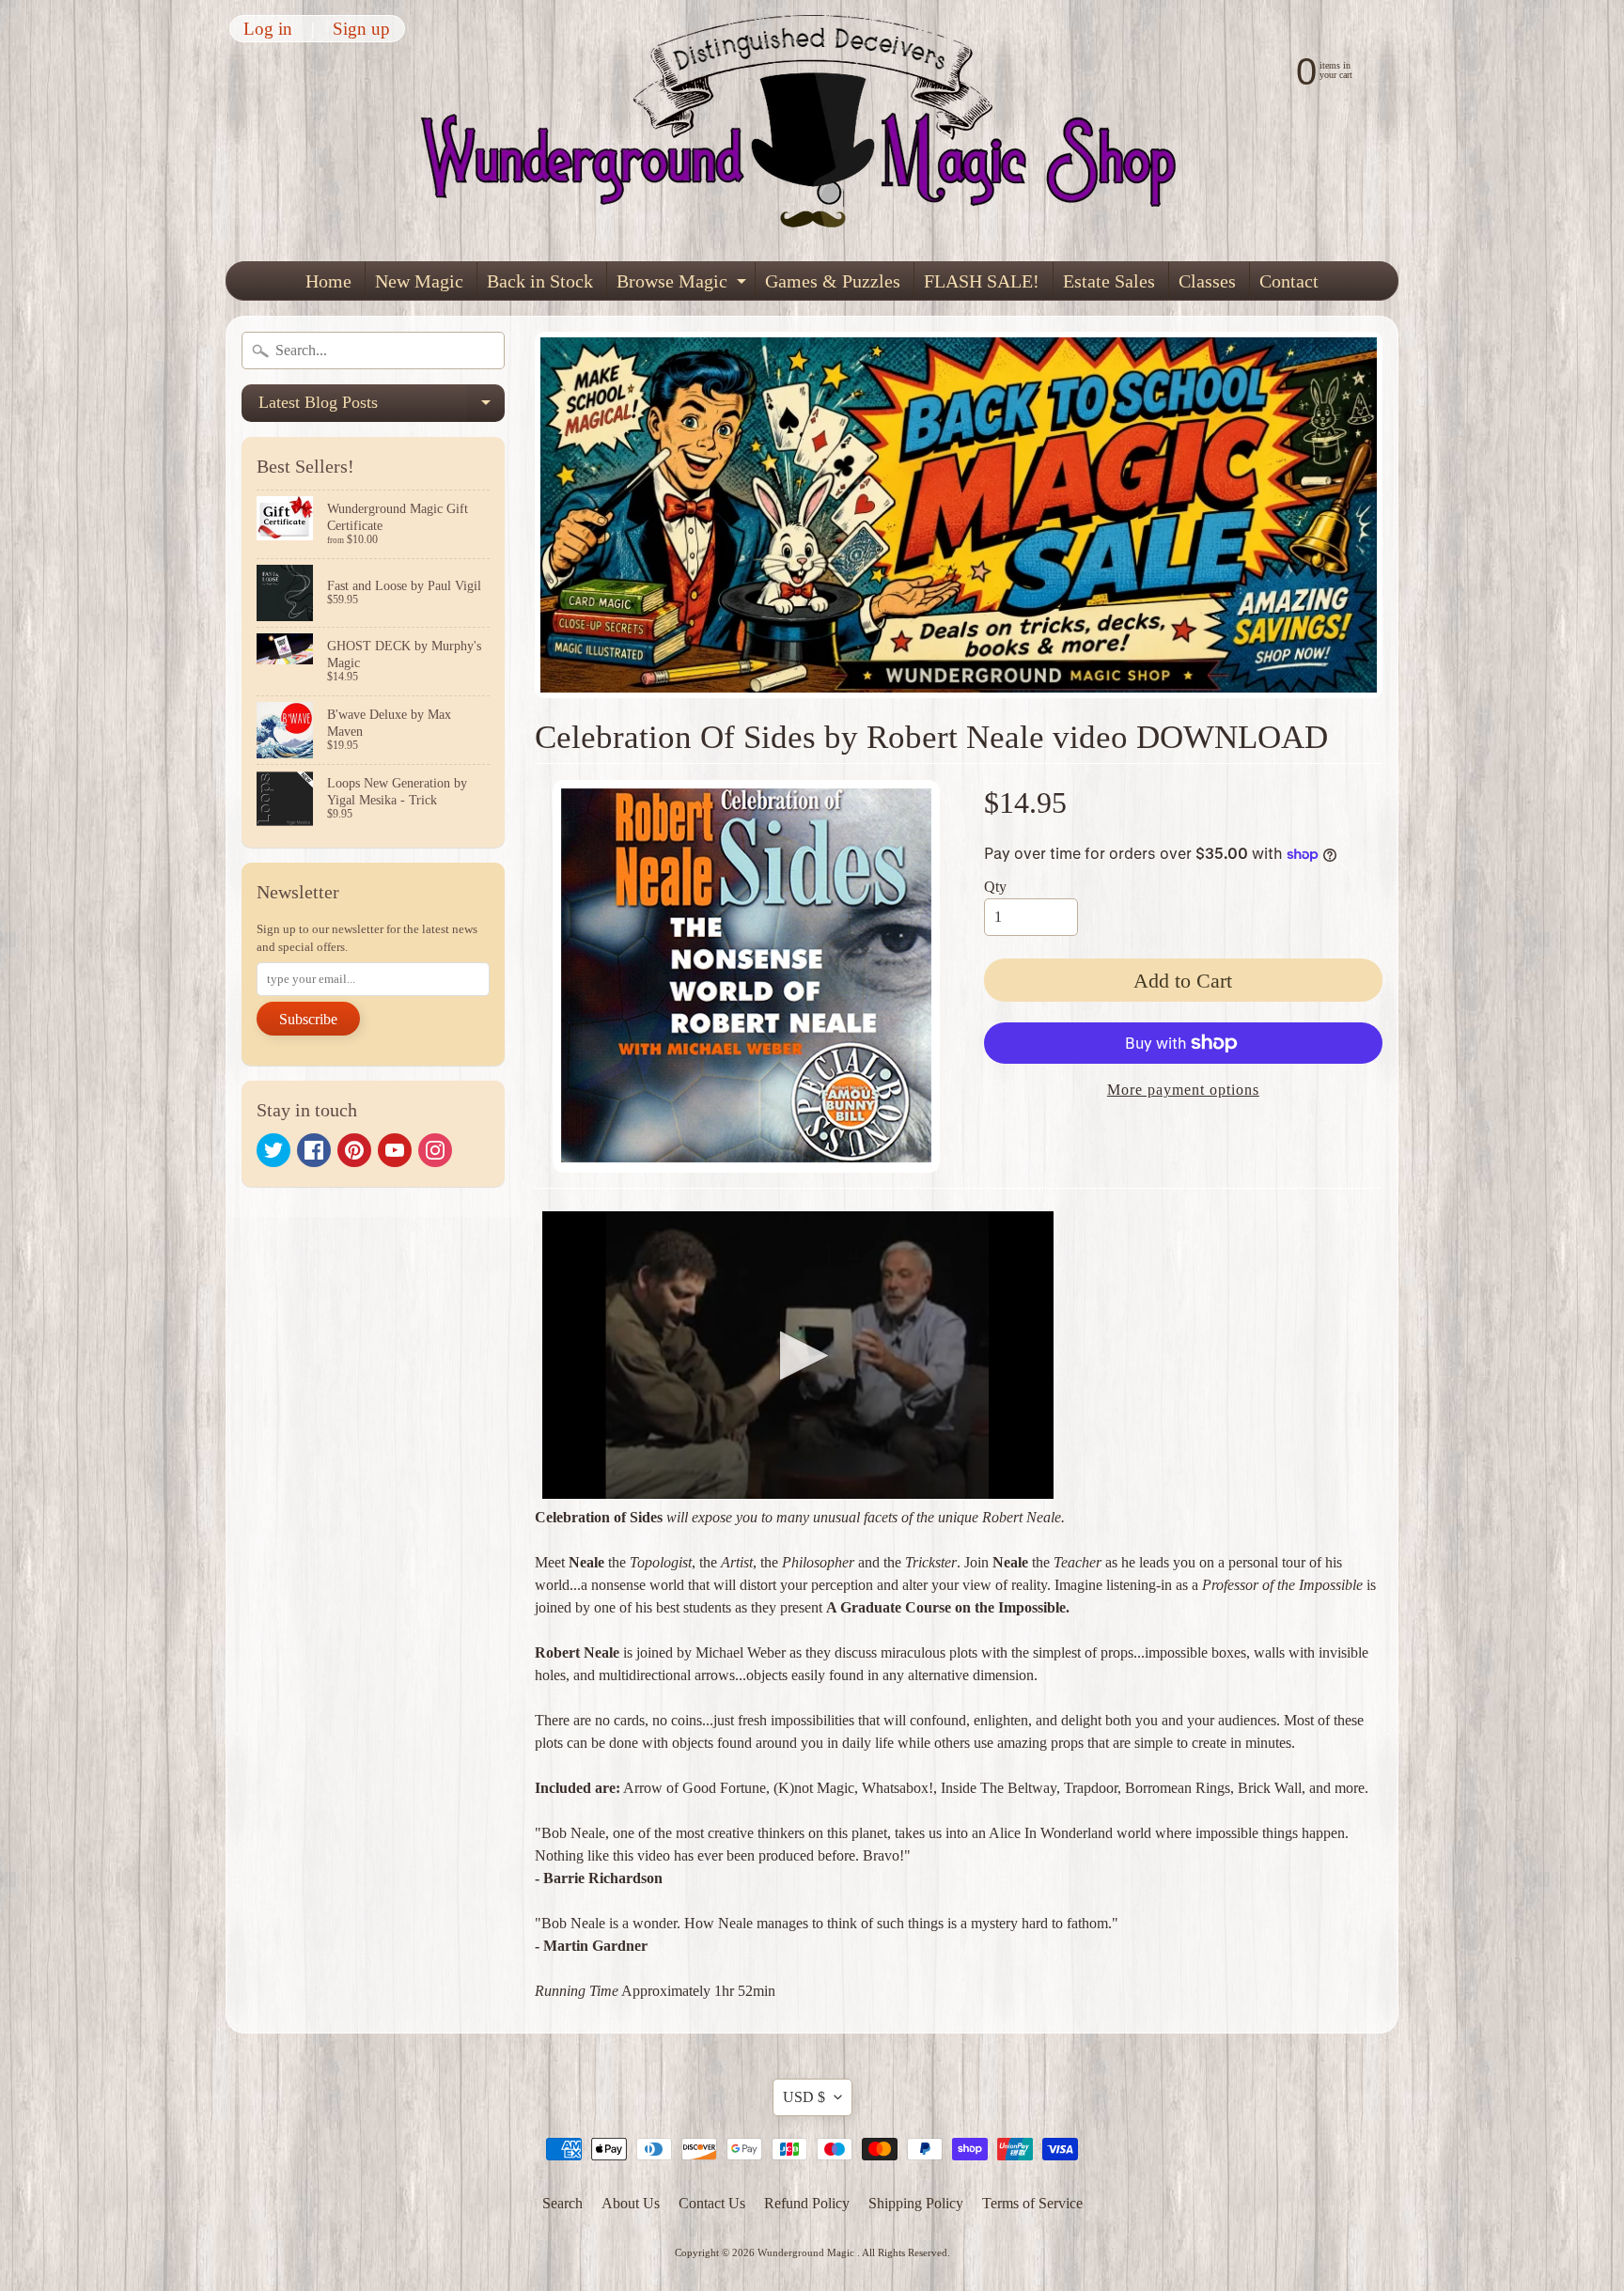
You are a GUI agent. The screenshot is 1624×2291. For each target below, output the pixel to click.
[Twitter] (273, 1150)
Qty (995, 887)
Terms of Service (1032, 2203)
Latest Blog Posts (382, 407)
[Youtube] (395, 1150)
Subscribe (308, 1019)
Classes (1207, 281)
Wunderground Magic (807, 2252)
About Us (631, 2203)
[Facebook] (314, 1150)
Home (328, 281)
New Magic (419, 281)
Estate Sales (1109, 281)
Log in (268, 29)
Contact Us (712, 2203)
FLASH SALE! (982, 281)
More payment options (1183, 1090)
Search (562, 2203)
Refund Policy (807, 2203)
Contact (1289, 281)
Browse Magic (684, 285)
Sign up (361, 29)
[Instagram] (435, 1150)
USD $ (804, 2097)
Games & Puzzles (833, 281)
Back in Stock (540, 281)
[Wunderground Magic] (813, 131)
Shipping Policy (916, 2203)
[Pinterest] (354, 1150)
